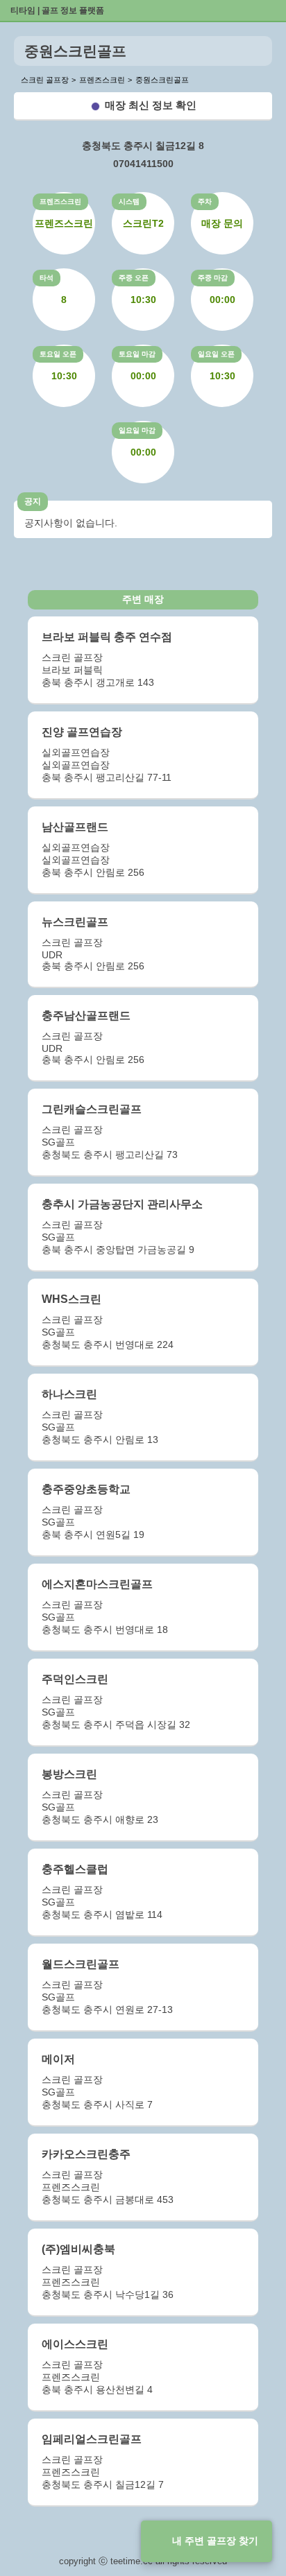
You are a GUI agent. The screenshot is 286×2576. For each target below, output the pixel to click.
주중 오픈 (134, 278)
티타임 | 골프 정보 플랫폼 (57, 10)
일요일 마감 (137, 430)
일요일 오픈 (216, 354)
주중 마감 (213, 278)
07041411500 (143, 164)
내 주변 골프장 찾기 (215, 2541)
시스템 (129, 201)
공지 (33, 501)
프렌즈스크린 (60, 201)
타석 (47, 278)
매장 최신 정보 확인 (151, 105)
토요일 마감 (137, 354)
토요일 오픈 (58, 354)
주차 (205, 201)
